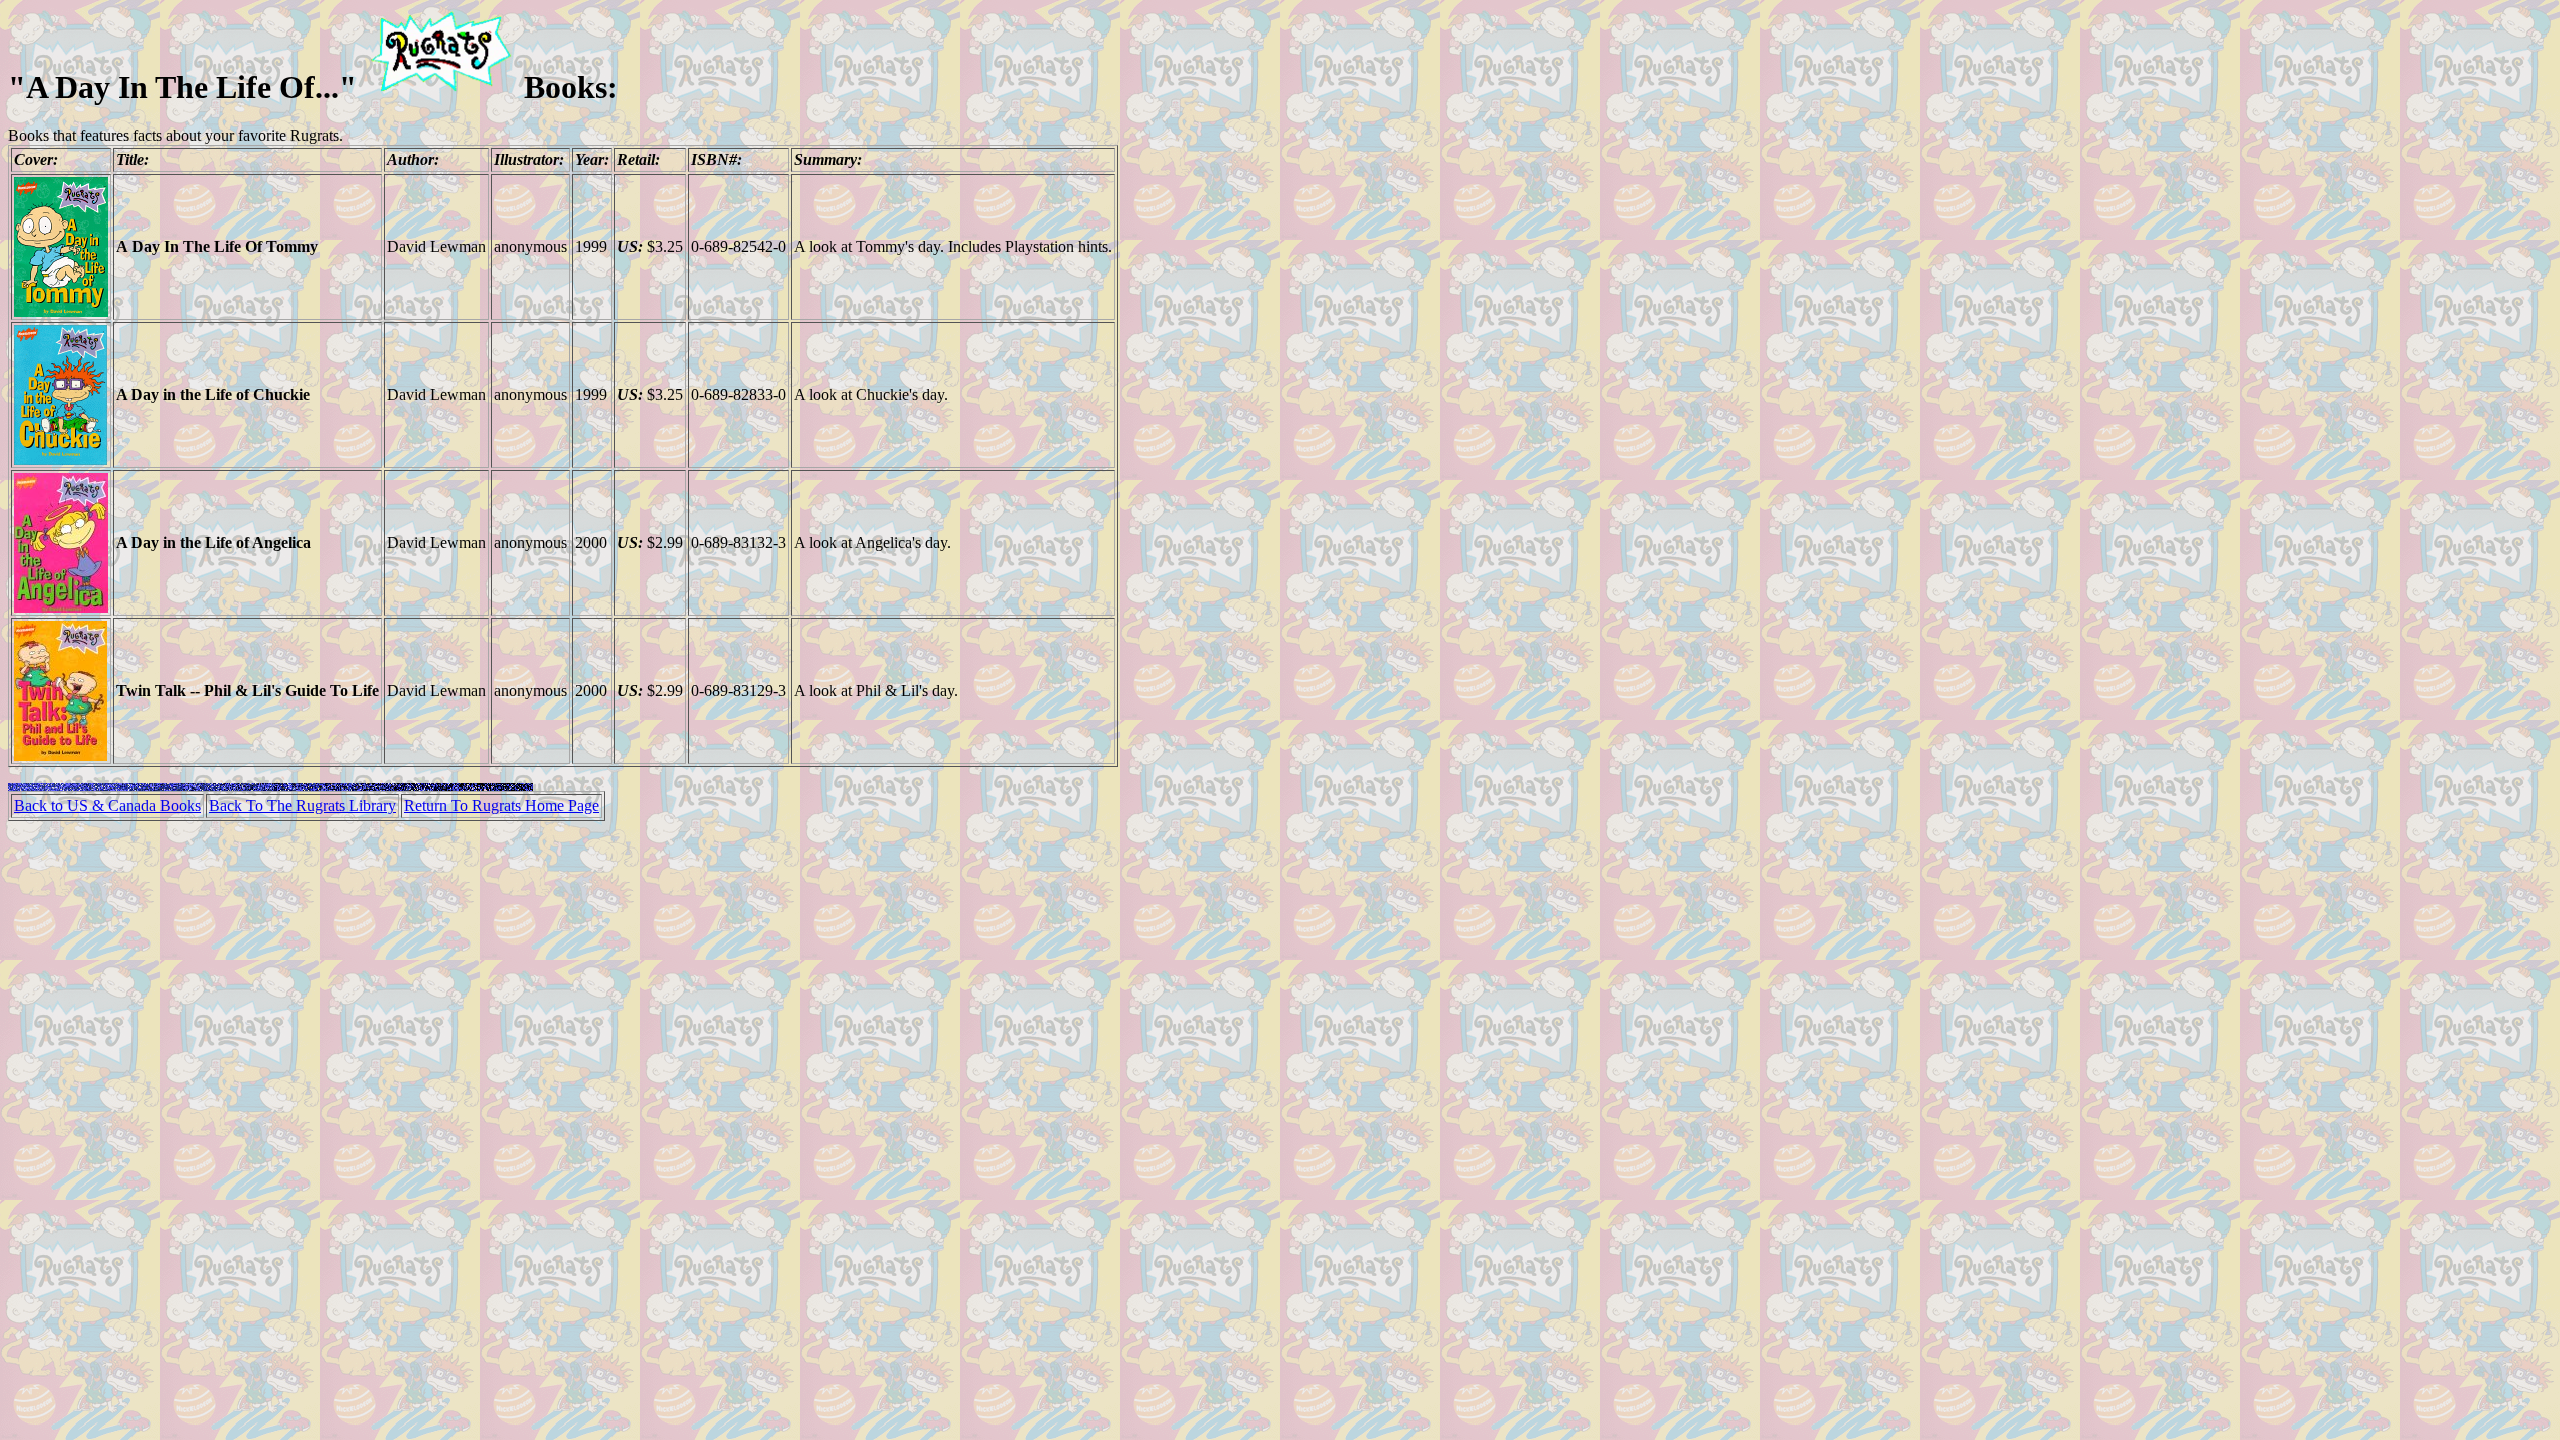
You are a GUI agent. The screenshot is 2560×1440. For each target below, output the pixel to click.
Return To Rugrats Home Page (501, 805)
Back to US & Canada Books (107, 805)
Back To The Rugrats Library (302, 805)
